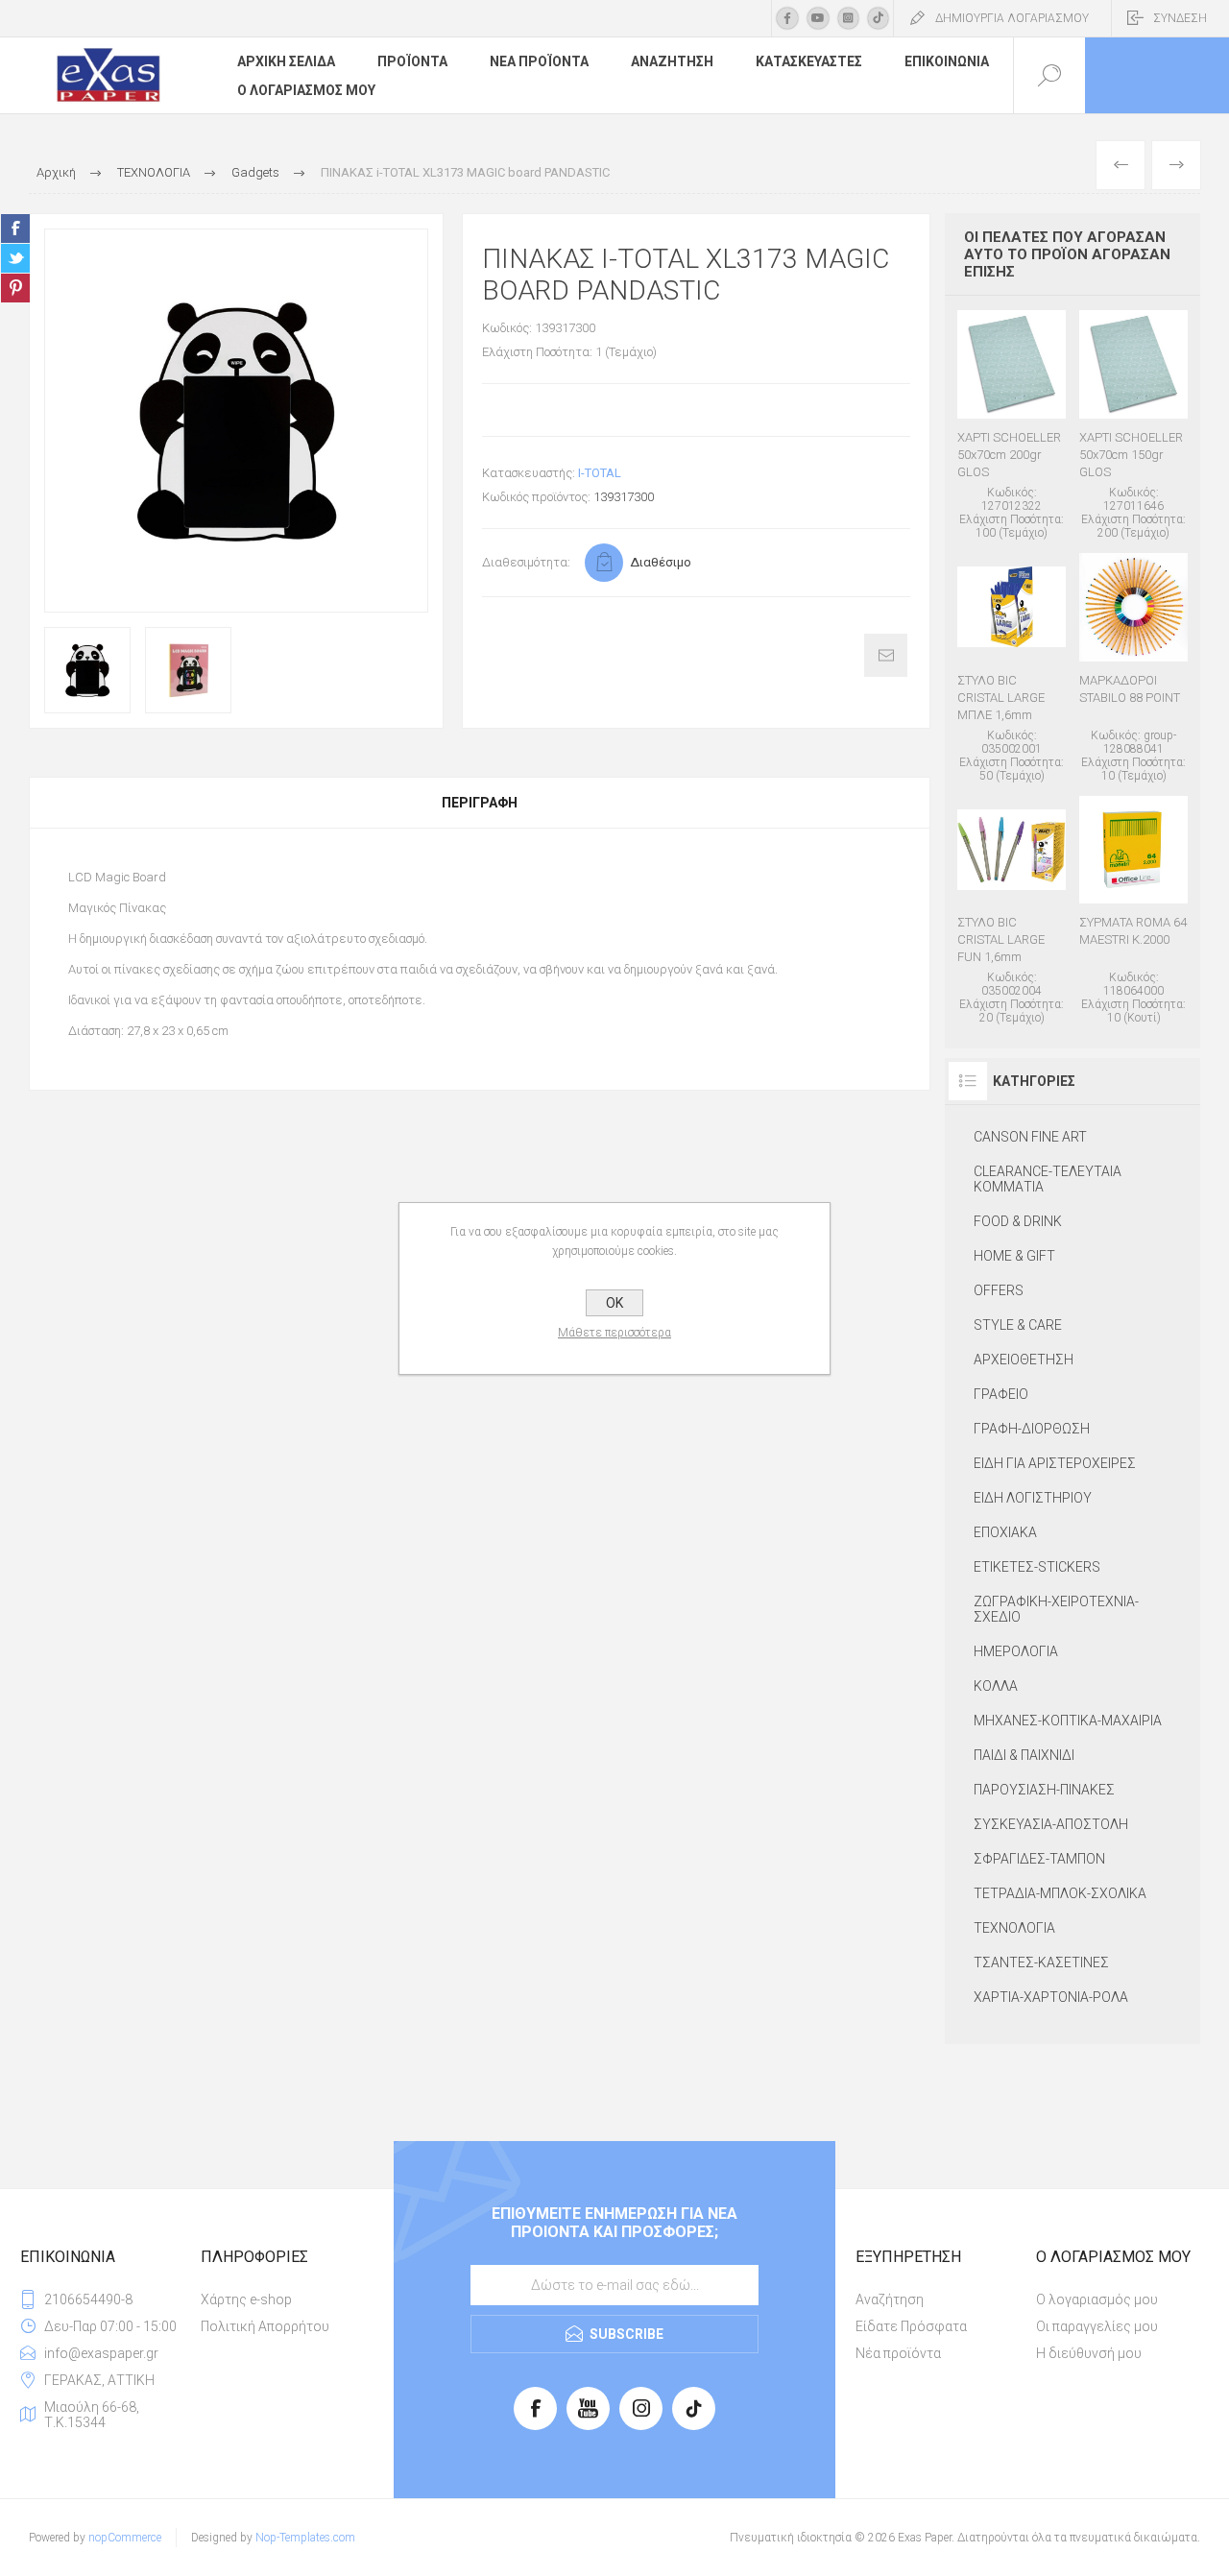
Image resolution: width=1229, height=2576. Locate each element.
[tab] (480, 803)
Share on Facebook (15, 229)
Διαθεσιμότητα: (526, 562)
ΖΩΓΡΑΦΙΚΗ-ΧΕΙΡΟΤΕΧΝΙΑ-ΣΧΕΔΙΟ (1056, 1609)
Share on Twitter (15, 258)
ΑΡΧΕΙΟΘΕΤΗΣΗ (1024, 1360)
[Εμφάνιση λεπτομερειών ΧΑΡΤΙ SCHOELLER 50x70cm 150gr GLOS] (1133, 425)
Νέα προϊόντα (898, 2353)
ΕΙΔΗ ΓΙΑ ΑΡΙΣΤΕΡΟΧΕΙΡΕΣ (1055, 1463)
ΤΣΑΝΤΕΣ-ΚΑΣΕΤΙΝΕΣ (1041, 1962)
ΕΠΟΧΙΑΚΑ (1005, 1532)
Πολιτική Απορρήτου (265, 2326)
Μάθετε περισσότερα (614, 1333)
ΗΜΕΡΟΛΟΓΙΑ (1016, 1651)
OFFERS (999, 1290)
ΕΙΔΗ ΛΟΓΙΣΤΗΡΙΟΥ (1033, 1498)
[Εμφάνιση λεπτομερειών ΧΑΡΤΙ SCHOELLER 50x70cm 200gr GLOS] (1012, 425)
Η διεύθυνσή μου (1089, 2353)
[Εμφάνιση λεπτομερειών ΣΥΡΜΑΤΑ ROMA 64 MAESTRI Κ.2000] (1133, 911)
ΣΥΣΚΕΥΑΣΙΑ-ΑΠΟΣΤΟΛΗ (1051, 1824)
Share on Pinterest (15, 288)
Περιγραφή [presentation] (480, 803)
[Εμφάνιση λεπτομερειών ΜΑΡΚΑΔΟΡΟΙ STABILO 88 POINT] (1133, 668)
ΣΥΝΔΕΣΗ (1180, 18)
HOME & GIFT (1014, 1256)
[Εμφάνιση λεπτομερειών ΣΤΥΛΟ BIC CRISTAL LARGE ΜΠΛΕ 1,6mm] (1012, 668)
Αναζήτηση (890, 2299)
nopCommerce (125, 2538)
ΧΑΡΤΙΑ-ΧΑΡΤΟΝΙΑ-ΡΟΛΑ (1051, 1997)
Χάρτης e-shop (246, 2299)
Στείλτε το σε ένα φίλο (886, 655)
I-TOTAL (600, 473)
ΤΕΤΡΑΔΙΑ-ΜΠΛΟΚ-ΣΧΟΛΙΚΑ (1060, 1893)
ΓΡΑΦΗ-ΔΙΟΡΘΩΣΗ (1032, 1429)
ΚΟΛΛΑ (996, 1686)
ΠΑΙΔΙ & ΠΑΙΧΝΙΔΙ (1024, 1755)
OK (614, 1303)
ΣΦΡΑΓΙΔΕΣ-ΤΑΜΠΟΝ (1039, 1859)
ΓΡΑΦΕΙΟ (1001, 1394)
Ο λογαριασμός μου (1097, 2299)
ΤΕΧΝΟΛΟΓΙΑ (1014, 1928)
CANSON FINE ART (1030, 1137)
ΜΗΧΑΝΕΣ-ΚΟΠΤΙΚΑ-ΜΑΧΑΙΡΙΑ (1068, 1721)
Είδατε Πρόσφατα (911, 2326)
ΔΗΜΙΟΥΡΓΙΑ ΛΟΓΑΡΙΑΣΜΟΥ (1012, 18)
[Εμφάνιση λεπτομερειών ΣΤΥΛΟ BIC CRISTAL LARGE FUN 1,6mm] (1012, 911)
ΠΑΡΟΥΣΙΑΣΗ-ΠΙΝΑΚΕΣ (1044, 1790)
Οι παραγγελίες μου (1097, 2326)
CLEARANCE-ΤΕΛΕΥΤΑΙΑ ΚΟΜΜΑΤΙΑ (1048, 1179)
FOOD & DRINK (1018, 1221)
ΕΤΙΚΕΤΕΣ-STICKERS (1037, 1567)
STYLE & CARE (1018, 1325)
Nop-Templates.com (305, 2538)
